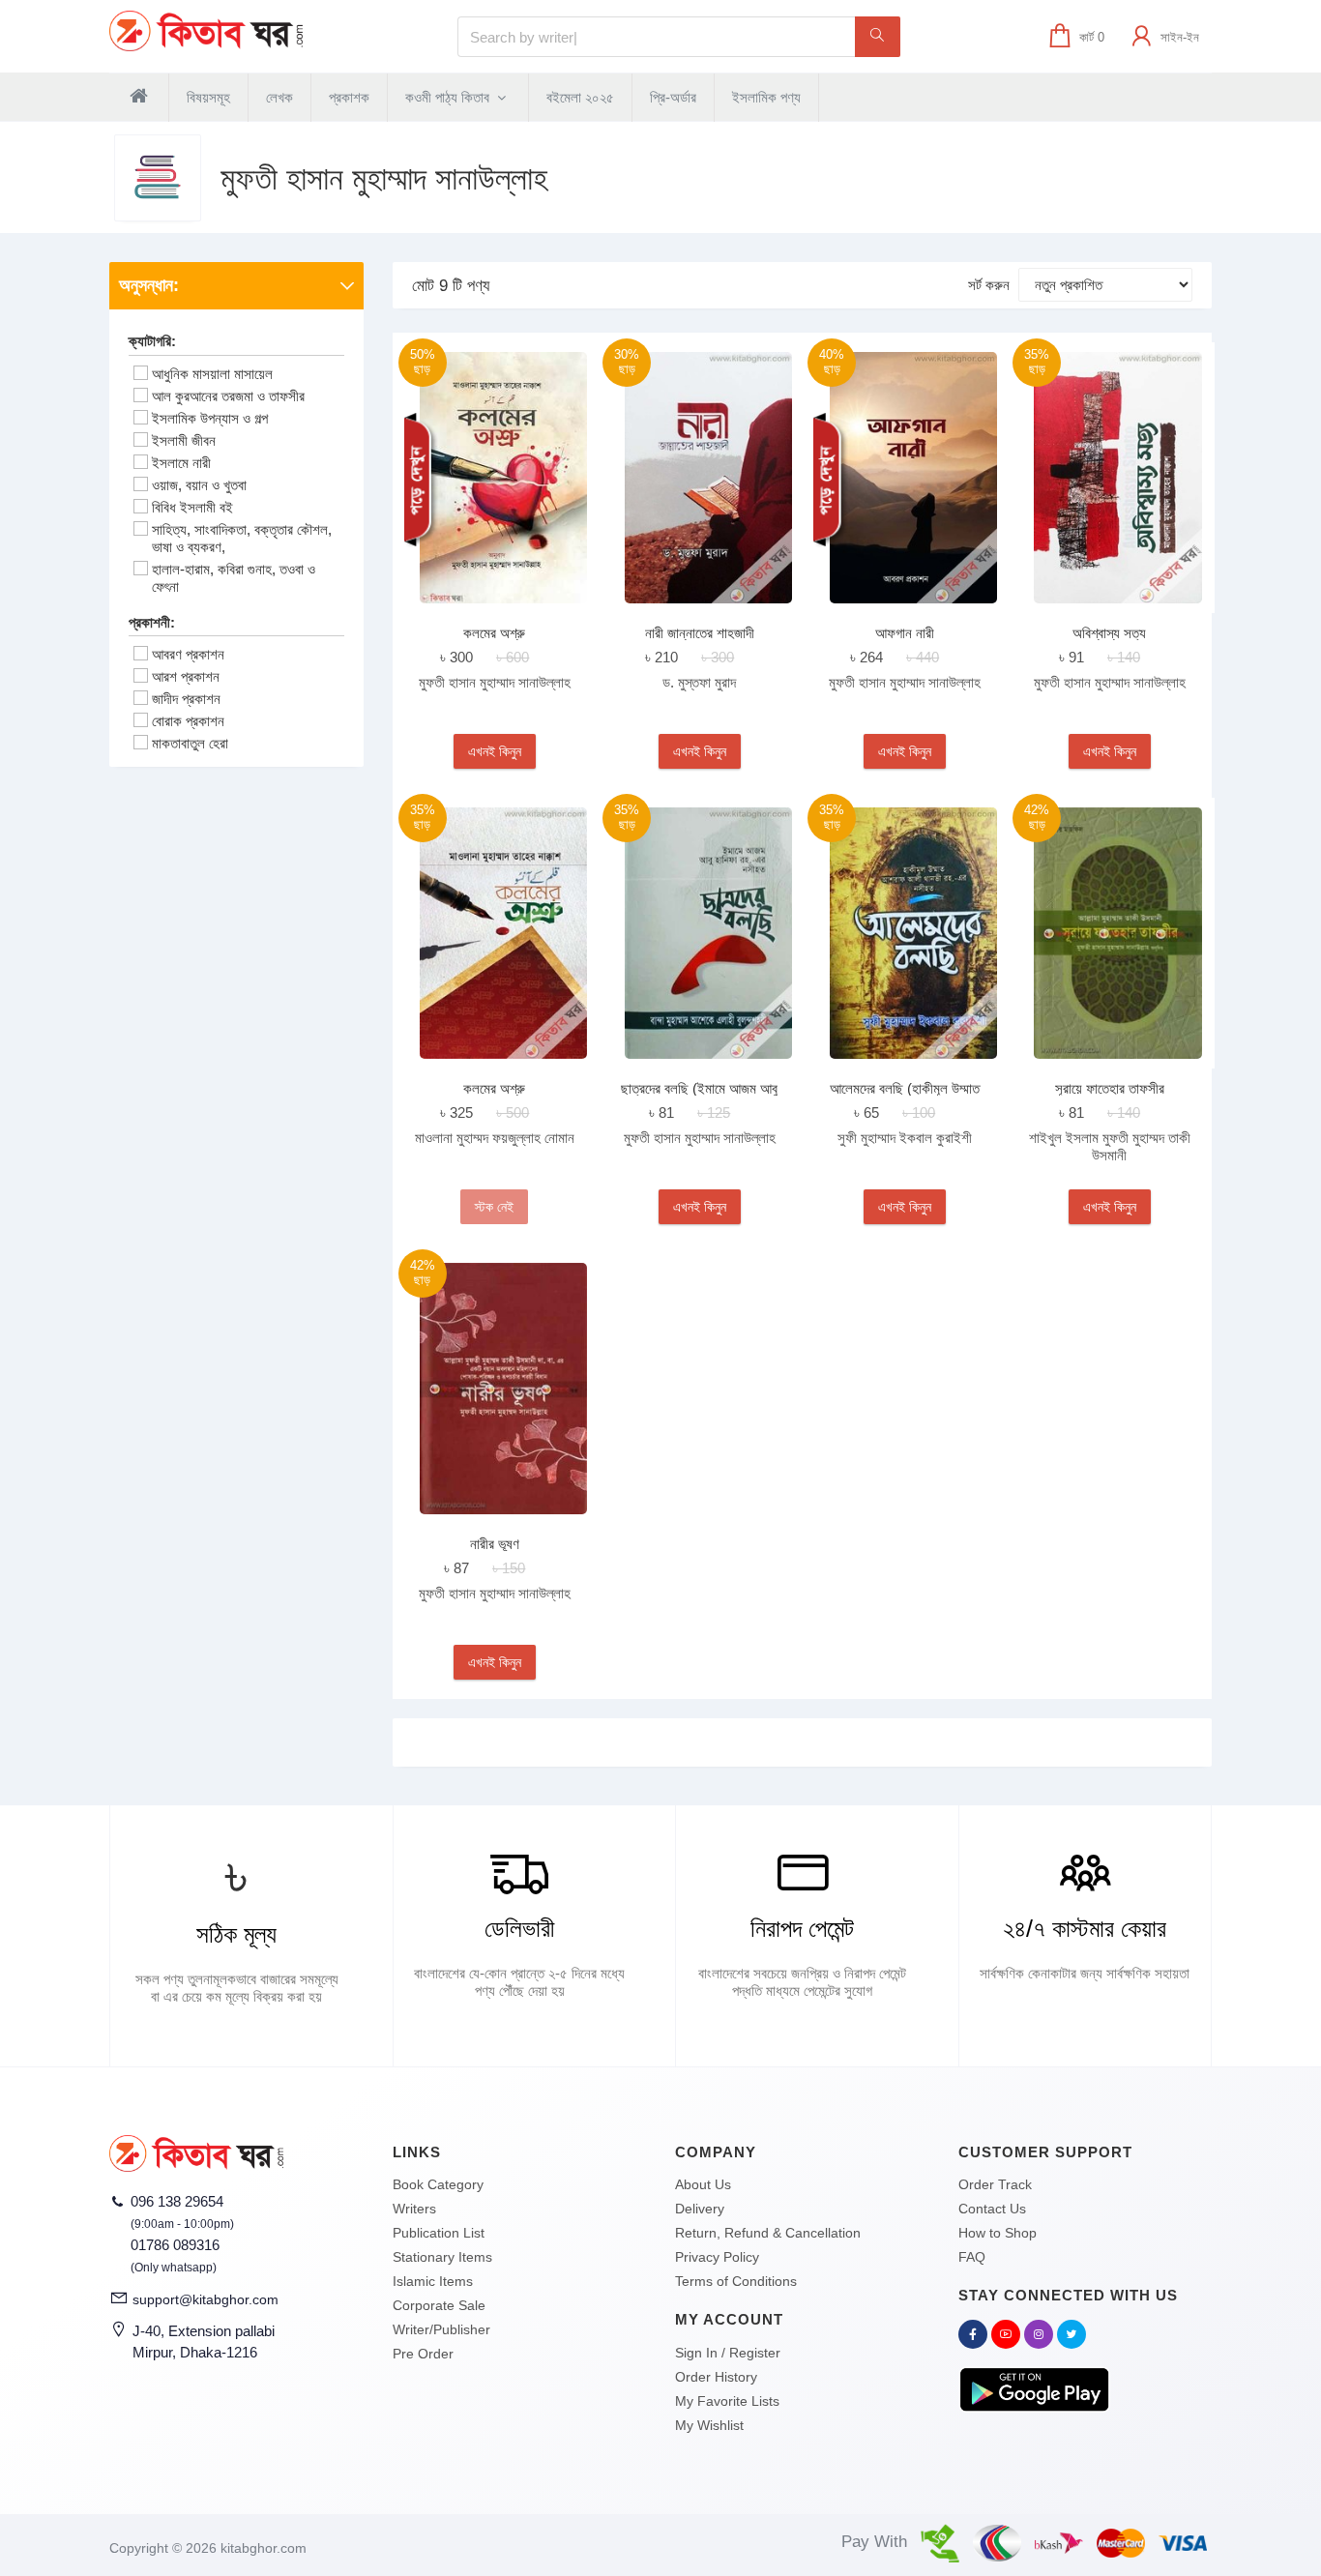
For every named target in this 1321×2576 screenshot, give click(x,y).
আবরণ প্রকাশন (188, 654)
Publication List (439, 2233)
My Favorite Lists (727, 2401)
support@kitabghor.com (205, 2299)
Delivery (700, 2209)
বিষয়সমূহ (208, 97)
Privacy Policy (717, 2257)
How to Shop (998, 2233)
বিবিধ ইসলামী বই (192, 507)
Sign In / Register (728, 2353)
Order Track (995, 2184)
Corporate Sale (439, 2305)
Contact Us (992, 2209)
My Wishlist (709, 2425)
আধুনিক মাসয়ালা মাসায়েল (212, 374)
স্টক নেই (494, 1207)
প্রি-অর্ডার (673, 97)
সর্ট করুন (989, 285)
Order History (716, 2377)
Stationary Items (442, 2257)
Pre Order (423, 2354)
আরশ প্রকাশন (186, 676)
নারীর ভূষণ (495, 1544)
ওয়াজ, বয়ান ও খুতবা (199, 485)
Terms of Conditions (736, 2281)
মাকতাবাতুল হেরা (190, 743)
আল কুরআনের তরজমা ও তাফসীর (228, 396)
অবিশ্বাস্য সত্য (1109, 633)
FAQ (972, 2257)
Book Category (438, 2184)
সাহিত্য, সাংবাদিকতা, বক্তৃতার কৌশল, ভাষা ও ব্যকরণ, (242, 538)
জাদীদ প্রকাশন (186, 699)
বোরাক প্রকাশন (188, 721)
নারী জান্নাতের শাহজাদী (700, 633)
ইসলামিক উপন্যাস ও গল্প (210, 418)
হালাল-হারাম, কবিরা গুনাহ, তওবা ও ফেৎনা (234, 578)
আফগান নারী (905, 633)
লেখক (279, 97)
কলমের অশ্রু (494, 633)
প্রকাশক (349, 97)
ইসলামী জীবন (184, 440)
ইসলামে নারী (181, 463)
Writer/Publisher (441, 2329)
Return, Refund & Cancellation (768, 2233)
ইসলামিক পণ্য (766, 97)
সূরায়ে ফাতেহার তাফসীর (1110, 1088)
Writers (414, 2209)
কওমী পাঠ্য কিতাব (449, 97)
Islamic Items (433, 2281)
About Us (703, 2184)
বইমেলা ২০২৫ (580, 97)
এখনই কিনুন (495, 751)
